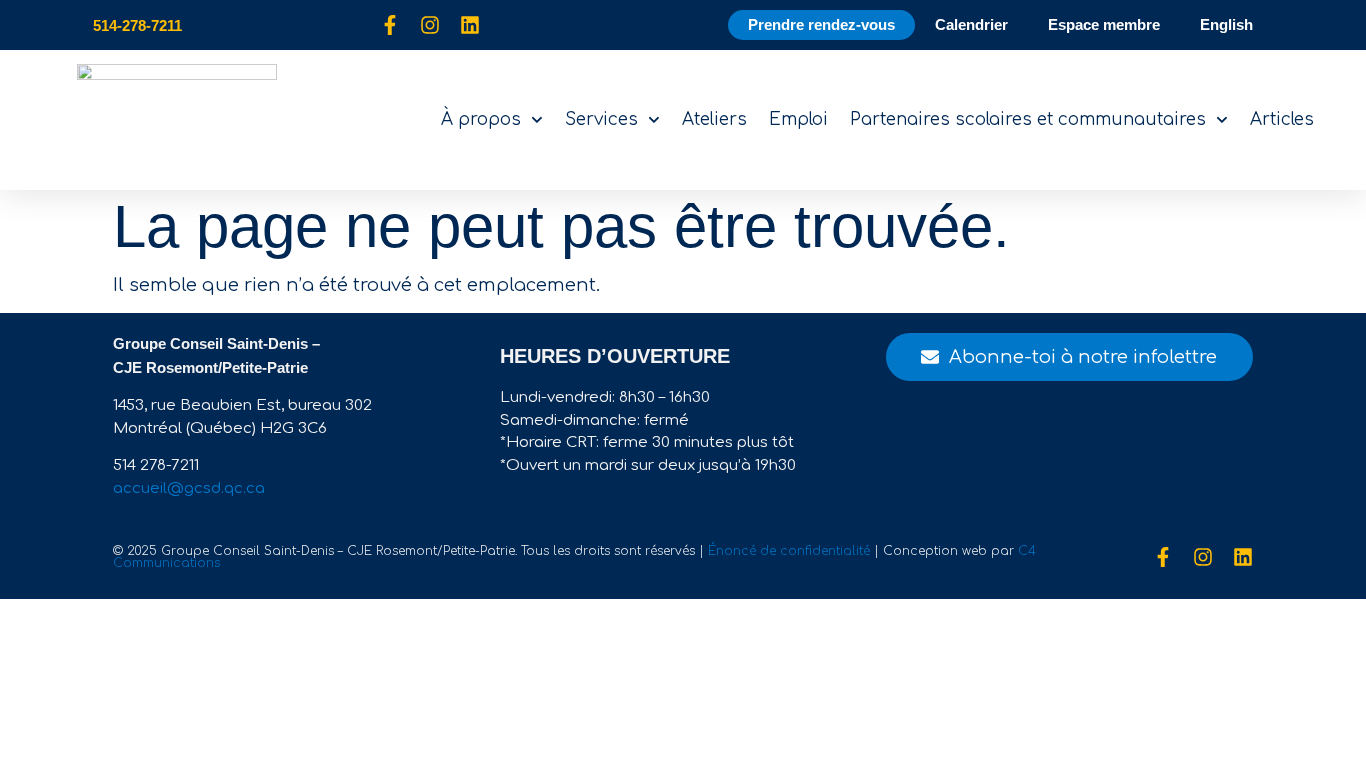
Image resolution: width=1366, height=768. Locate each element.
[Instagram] (430, 25)
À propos (481, 119)
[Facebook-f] (390, 25)
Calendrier (971, 24)
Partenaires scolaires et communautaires (1028, 119)
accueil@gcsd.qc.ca (189, 488)
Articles (1282, 119)
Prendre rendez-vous (821, 24)
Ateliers (714, 119)
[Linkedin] (470, 25)
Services (601, 119)
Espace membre (1104, 24)
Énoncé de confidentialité (789, 551)
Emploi (798, 119)
